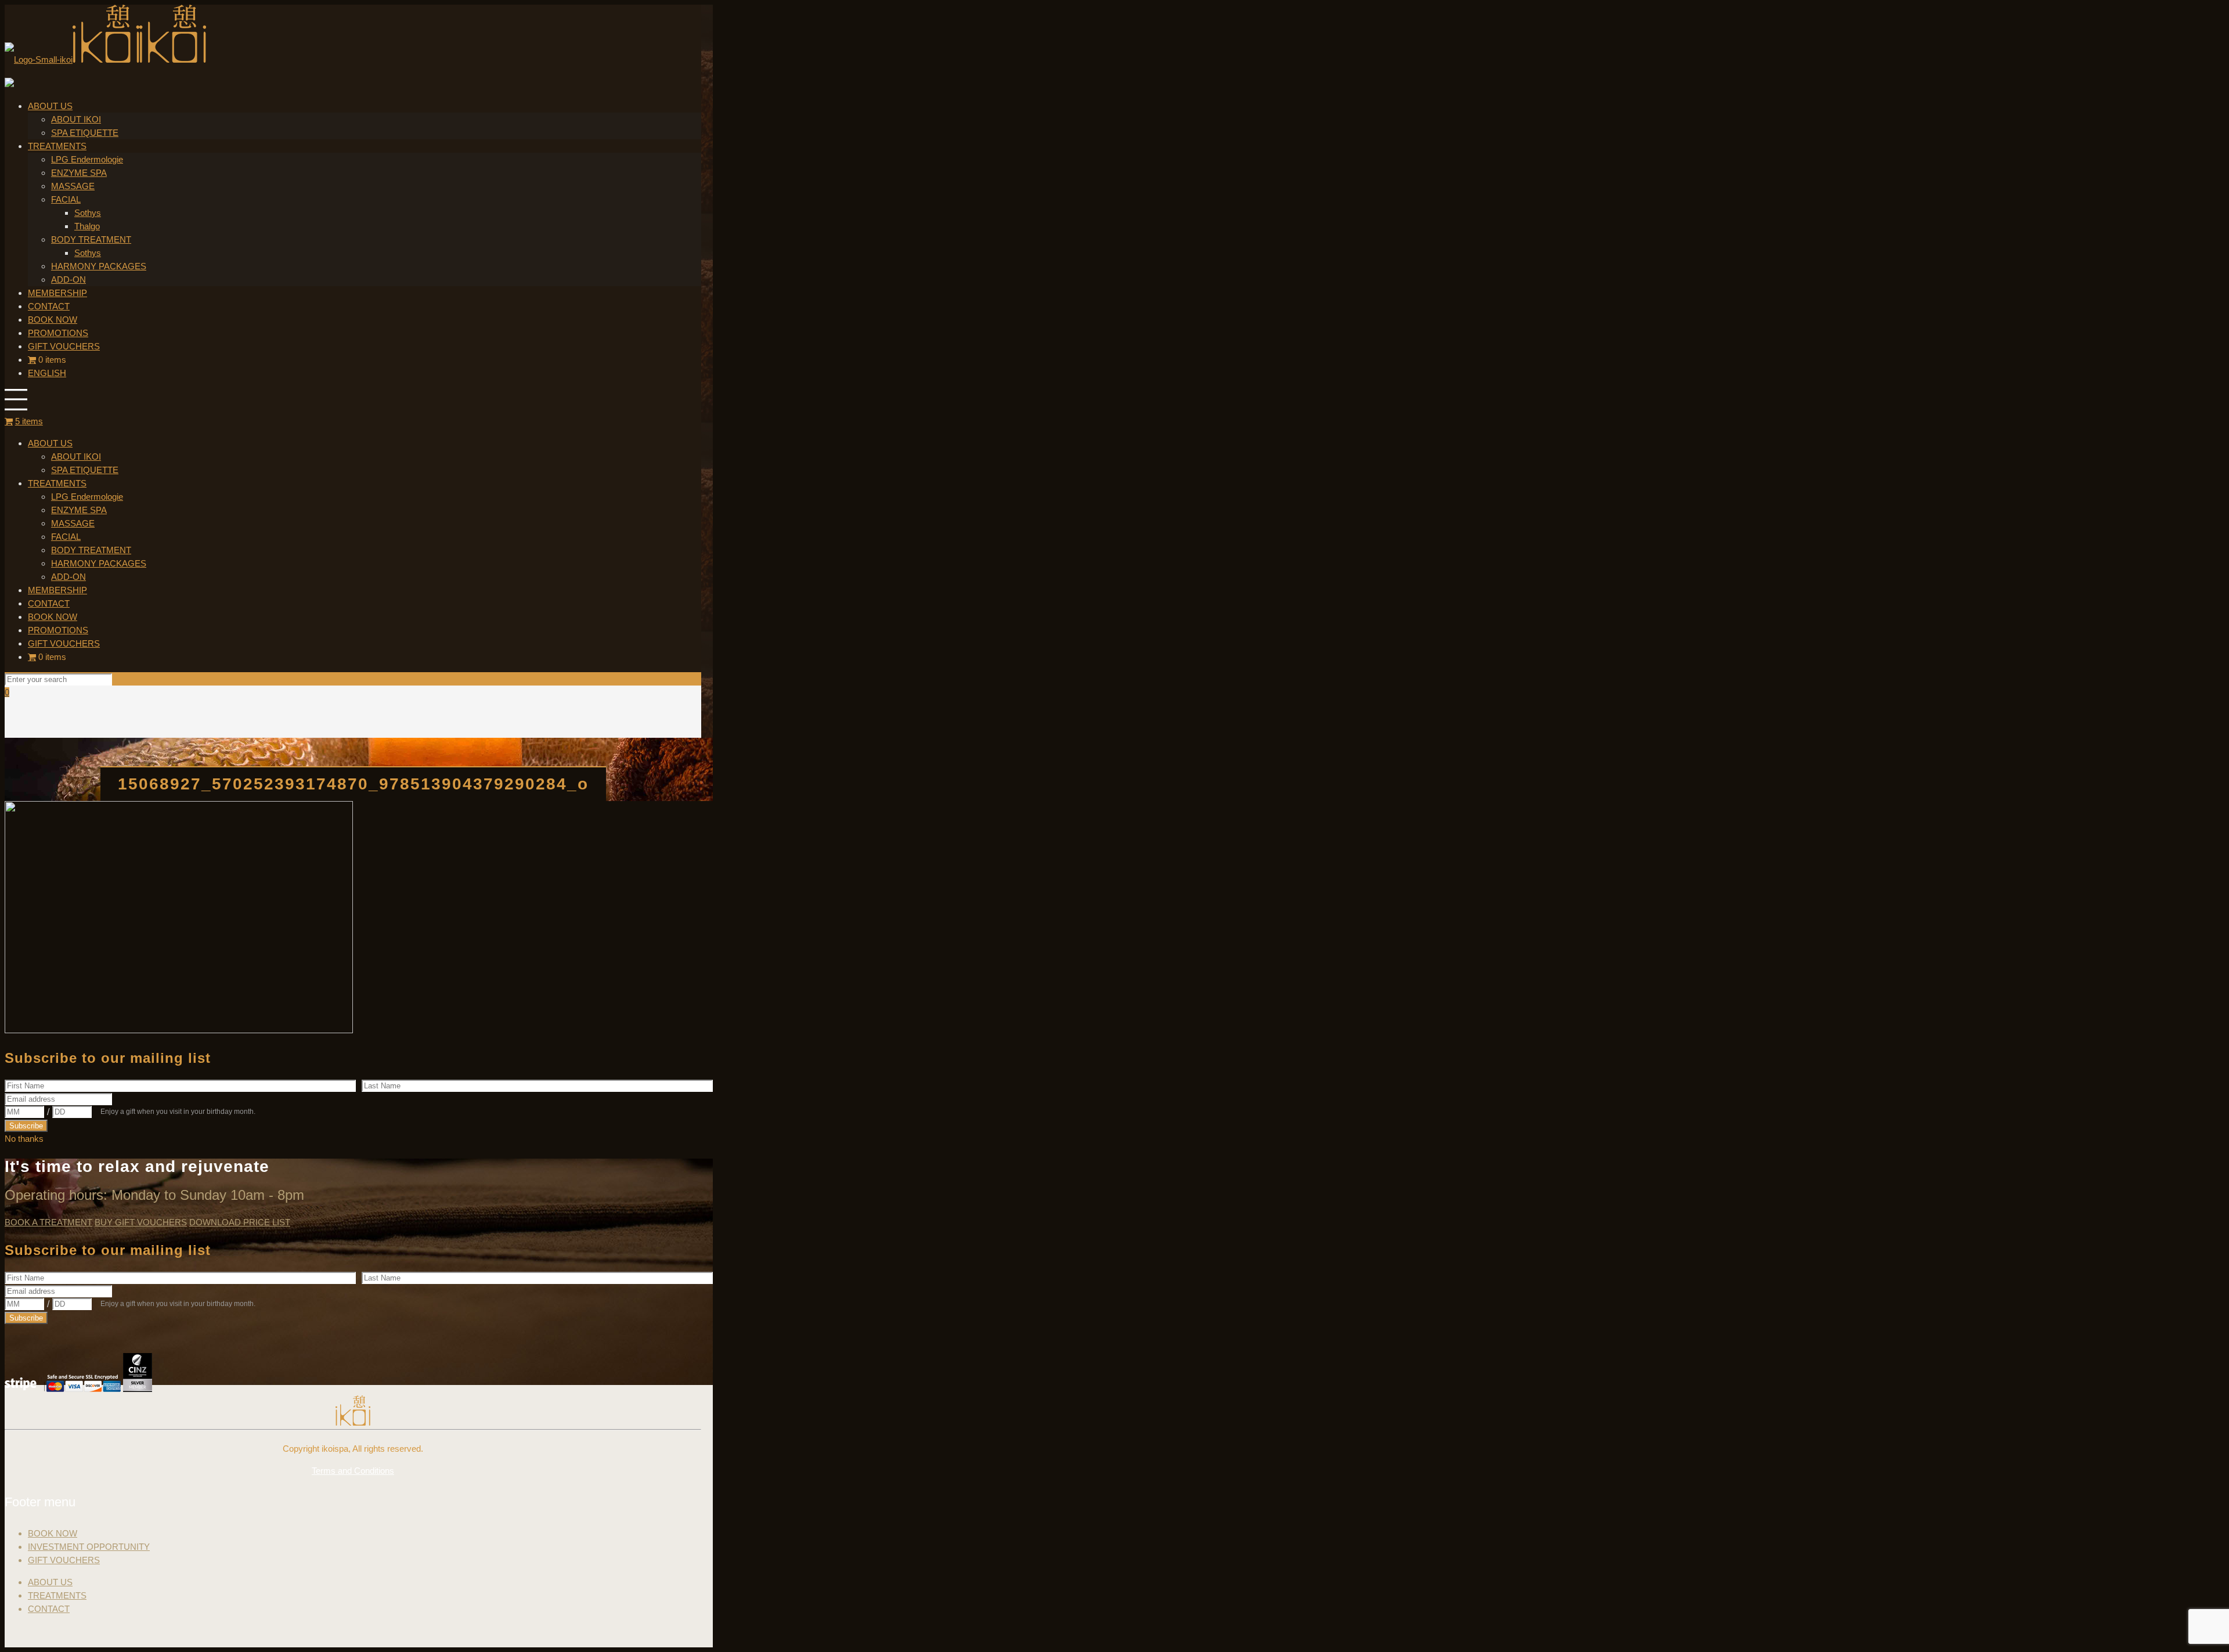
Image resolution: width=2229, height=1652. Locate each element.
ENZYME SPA (79, 510)
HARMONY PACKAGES (99, 563)
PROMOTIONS (58, 630)
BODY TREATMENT (91, 550)
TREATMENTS (57, 483)
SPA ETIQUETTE (85, 470)
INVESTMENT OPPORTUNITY (89, 1547)
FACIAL (66, 537)
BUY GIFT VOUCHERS (141, 1222)
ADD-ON (68, 577)
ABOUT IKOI (76, 457)
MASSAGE (73, 523)
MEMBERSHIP (57, 590)
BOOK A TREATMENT (48, 1222)
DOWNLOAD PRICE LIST (240, 1222)
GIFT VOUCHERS (64, 643)
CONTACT (49, 603)
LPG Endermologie (87, 497)
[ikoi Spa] (105, 59)
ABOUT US (50, 443)
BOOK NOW (53, 617)
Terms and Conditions (353, 1471)
